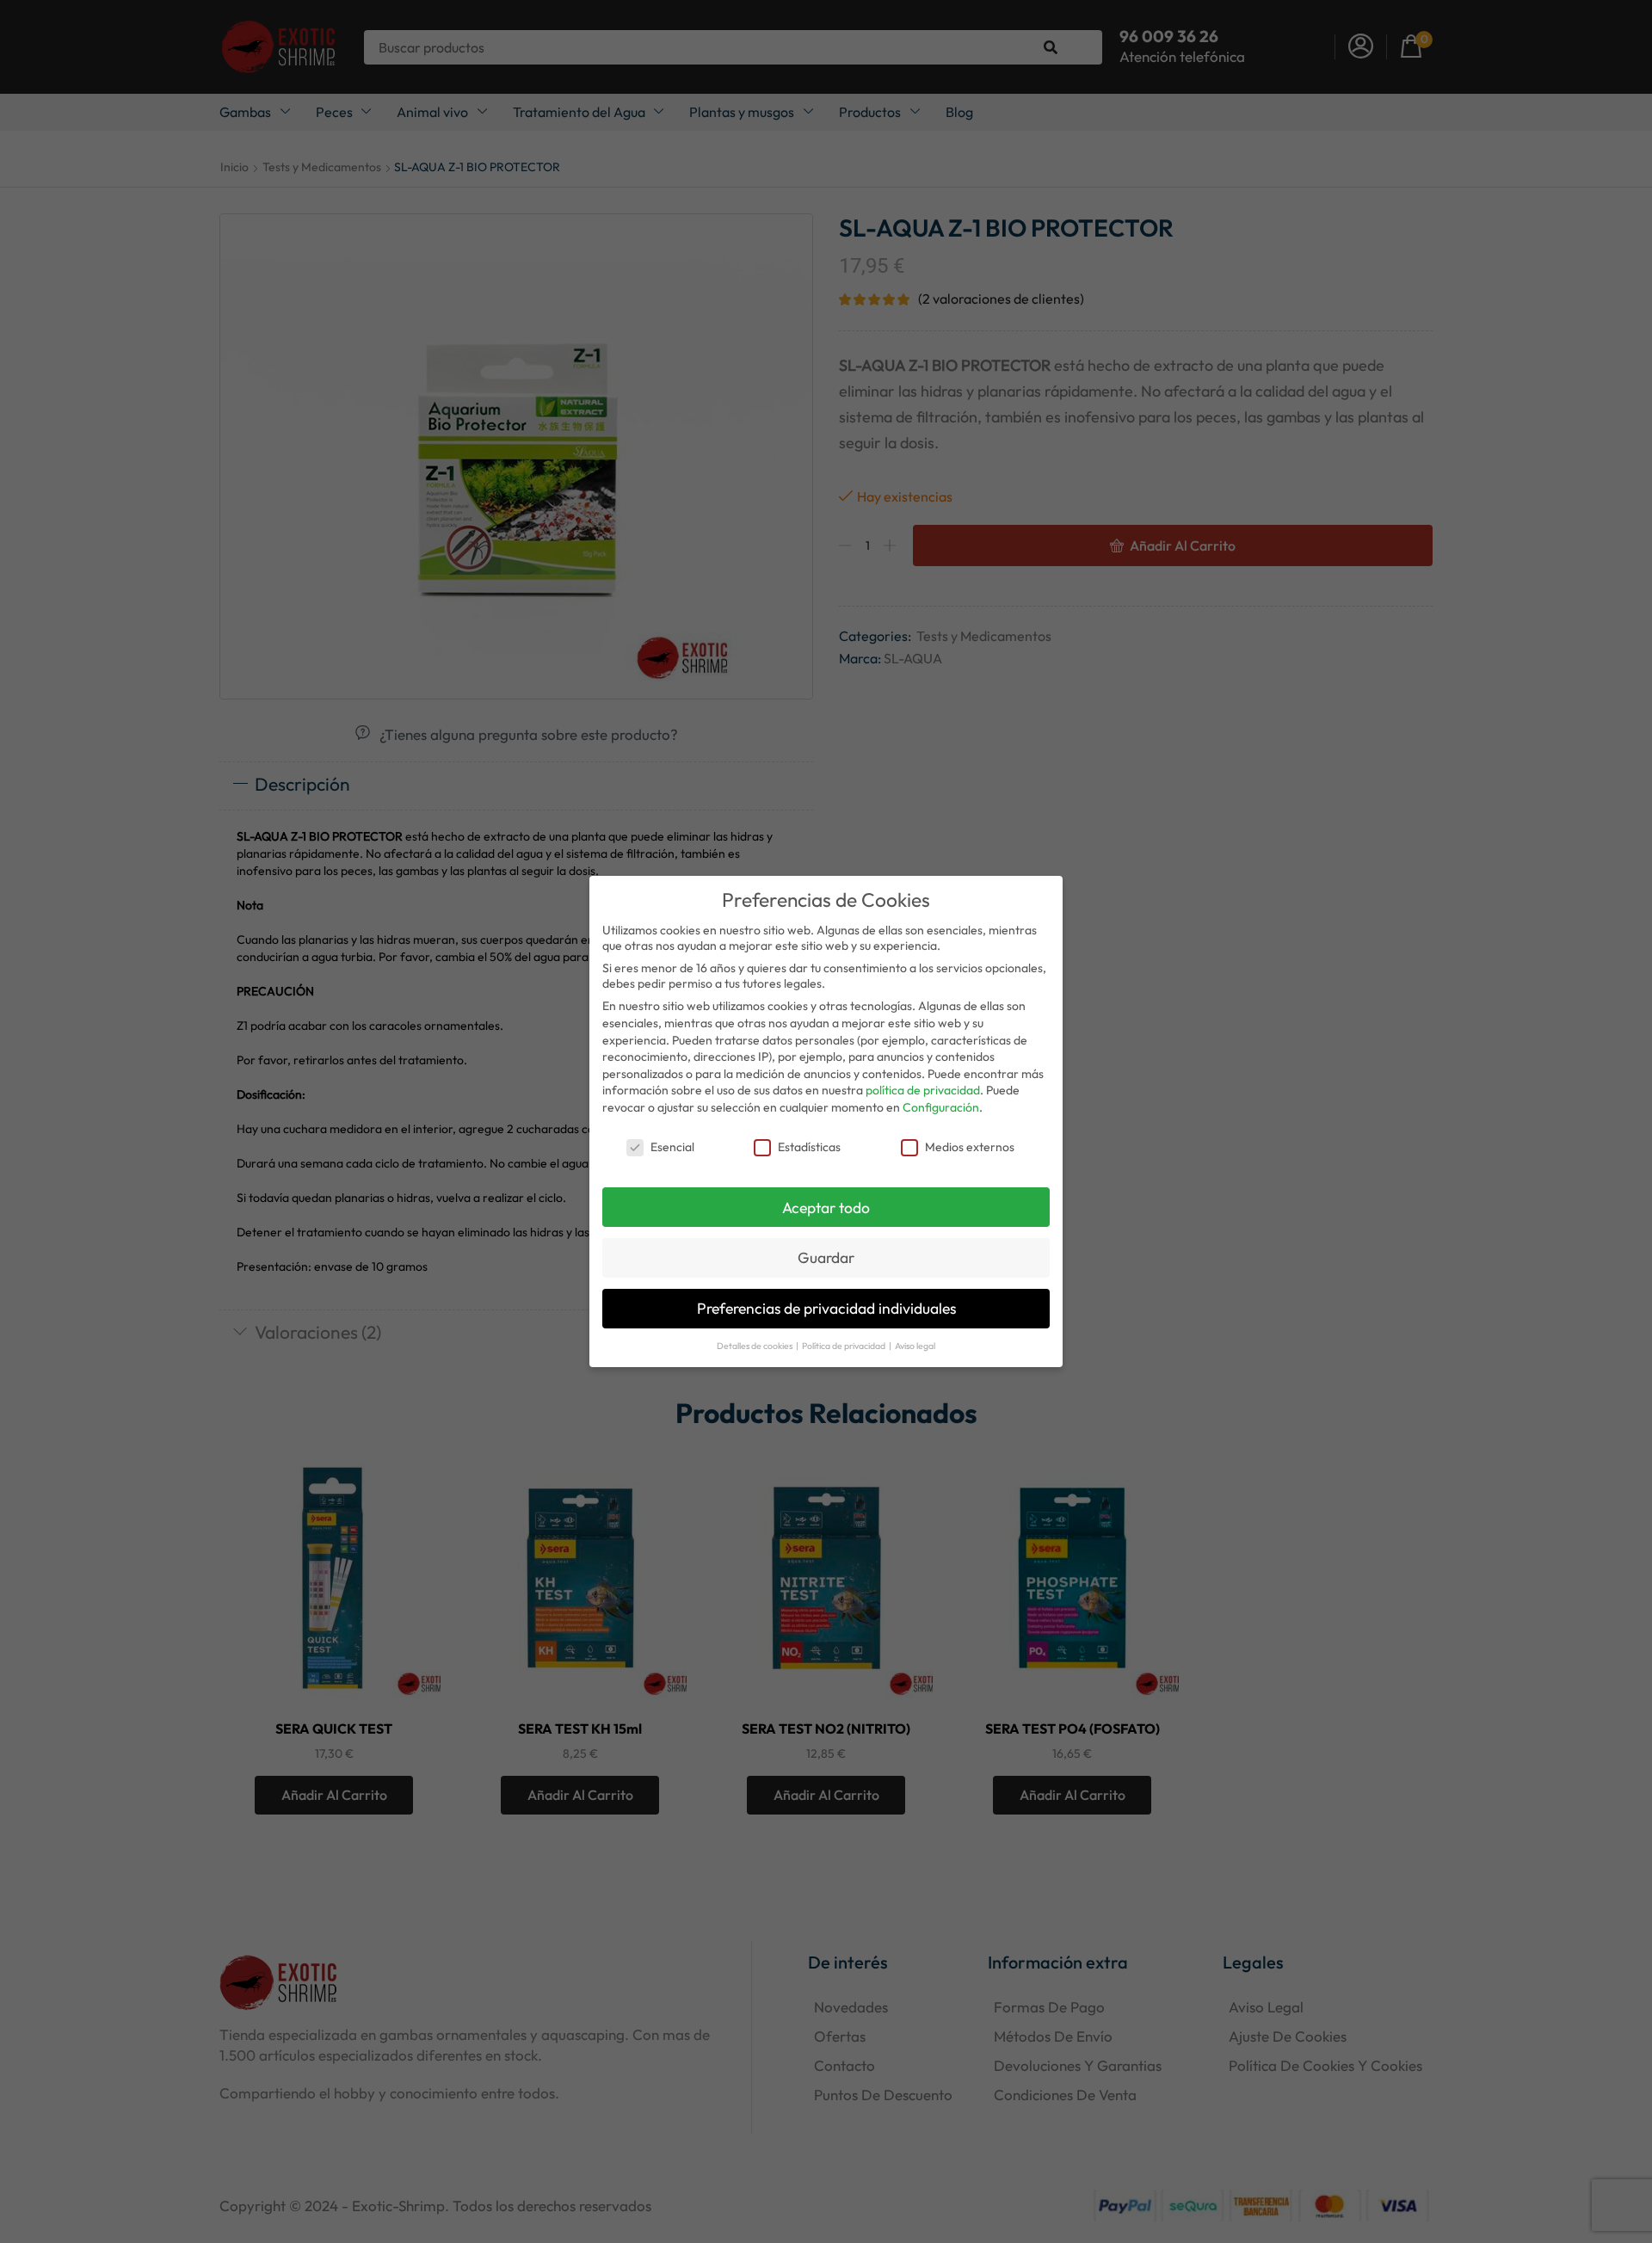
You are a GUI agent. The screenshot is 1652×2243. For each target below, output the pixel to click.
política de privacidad (923, 1090)
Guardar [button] (826, 1257)
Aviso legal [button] (915, 1346)
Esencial (672, 1147)
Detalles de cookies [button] (755, 1346)
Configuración (941, 1107)
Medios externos (970, 1147)
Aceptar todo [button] (826, 1208)
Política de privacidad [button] (844, 1346)
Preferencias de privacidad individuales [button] (826, 1308)
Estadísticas (809, 1147)
